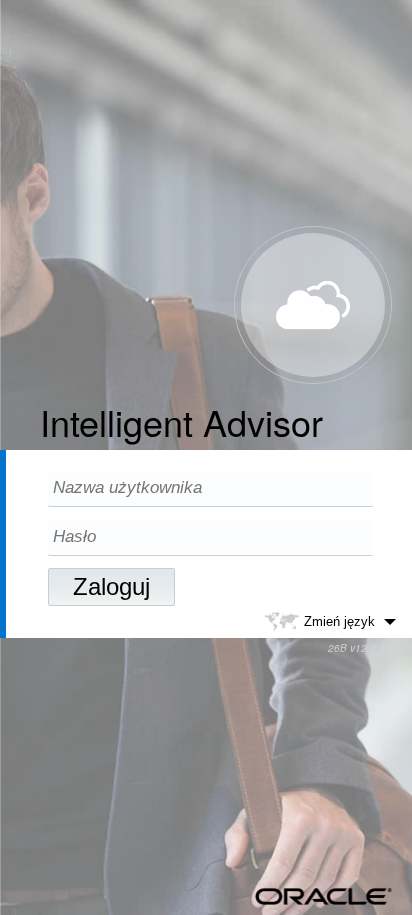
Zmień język (339, 620)
